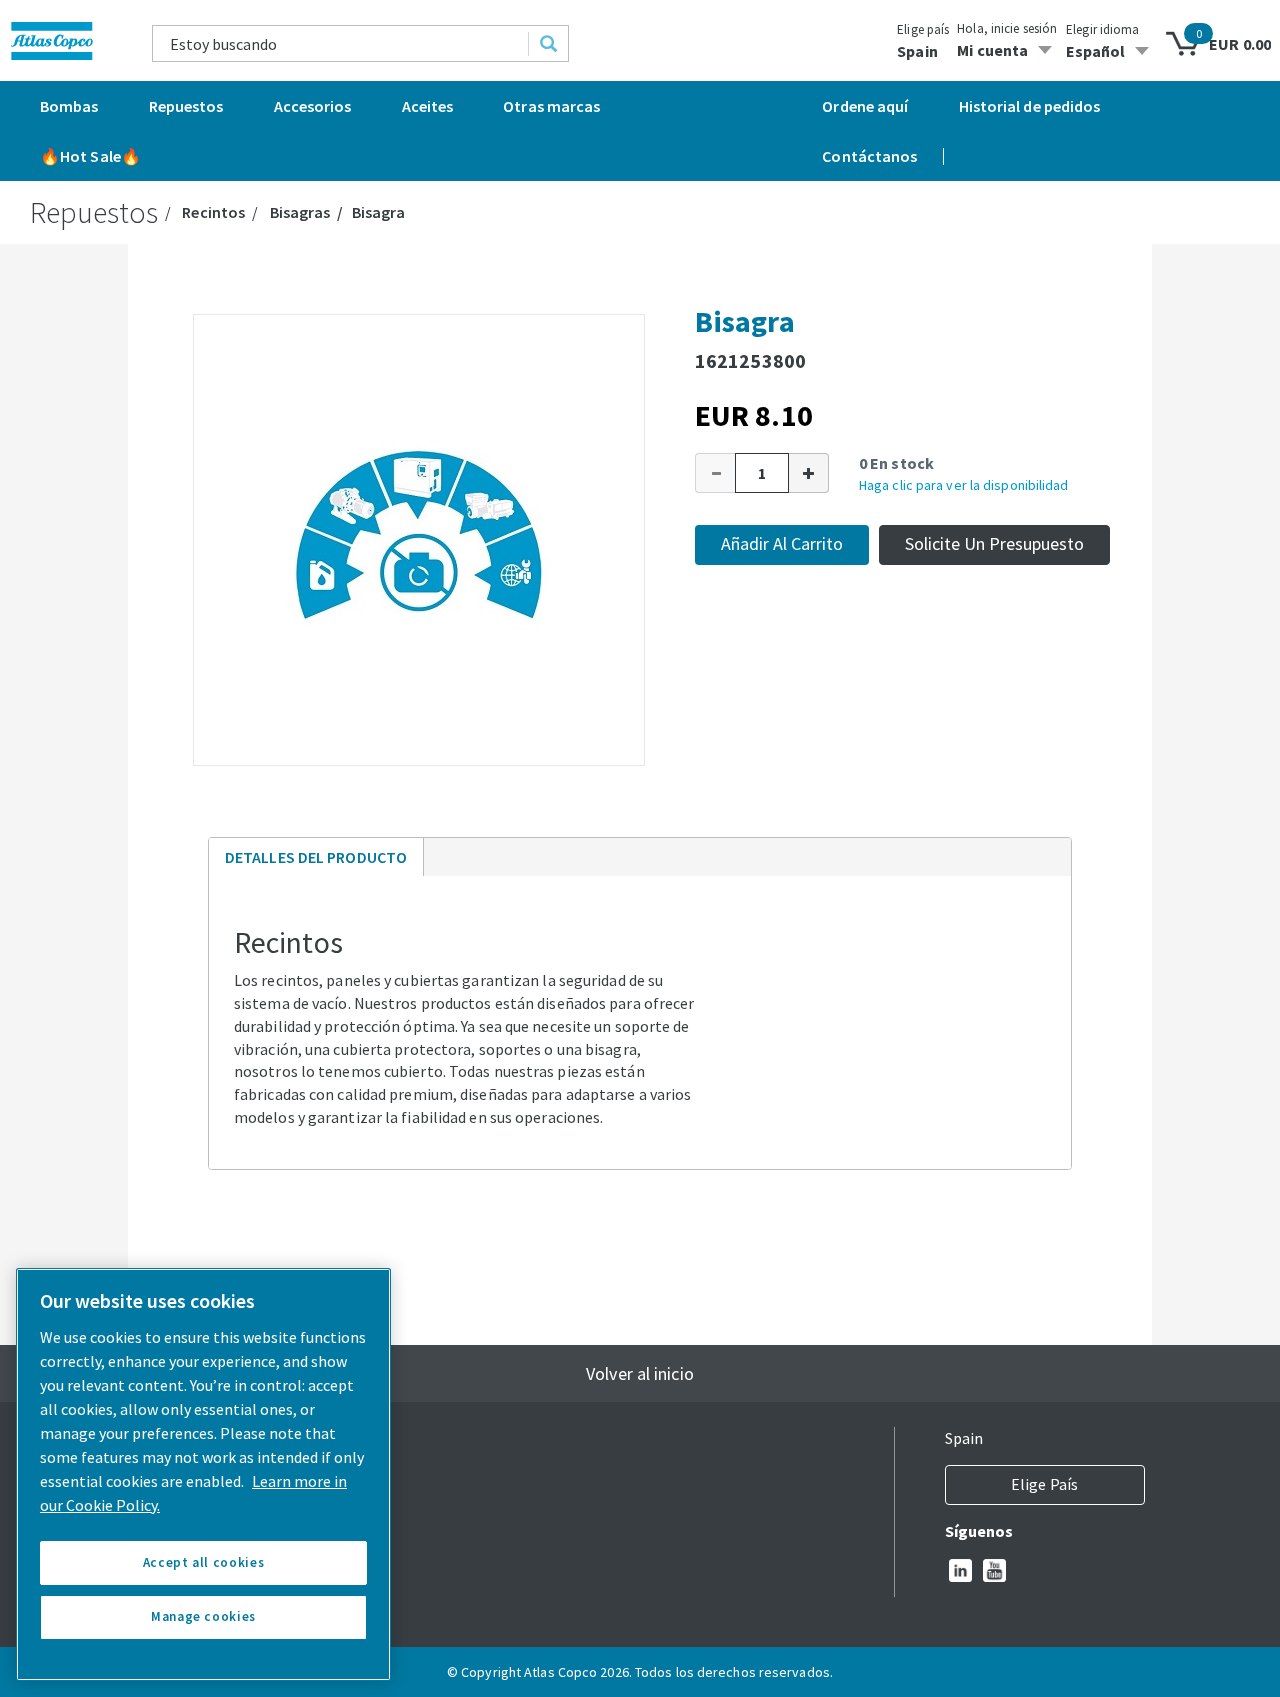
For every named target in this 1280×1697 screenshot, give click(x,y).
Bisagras (300, 212)
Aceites (428, 106)
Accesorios (313, 106)
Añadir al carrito (782, 543)
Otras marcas (551, 106)
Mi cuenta (992, 50)
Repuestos (186, 106)
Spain (917, 51)
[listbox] (1110, 51)
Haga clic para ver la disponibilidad (964, 485)
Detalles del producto (315, 861)
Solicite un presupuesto (994, 543)
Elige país (923, 29)
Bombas (69, 106)
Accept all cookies (204, 1562)
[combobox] (341, 43)
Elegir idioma (1102, 29)
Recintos (213, 212)
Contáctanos (869, 156)
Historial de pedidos (1030, 106)
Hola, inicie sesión (1007, 28)
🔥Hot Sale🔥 (90, 156)
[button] (715, 473)
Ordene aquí (865, 106)
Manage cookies (203, 1616)
